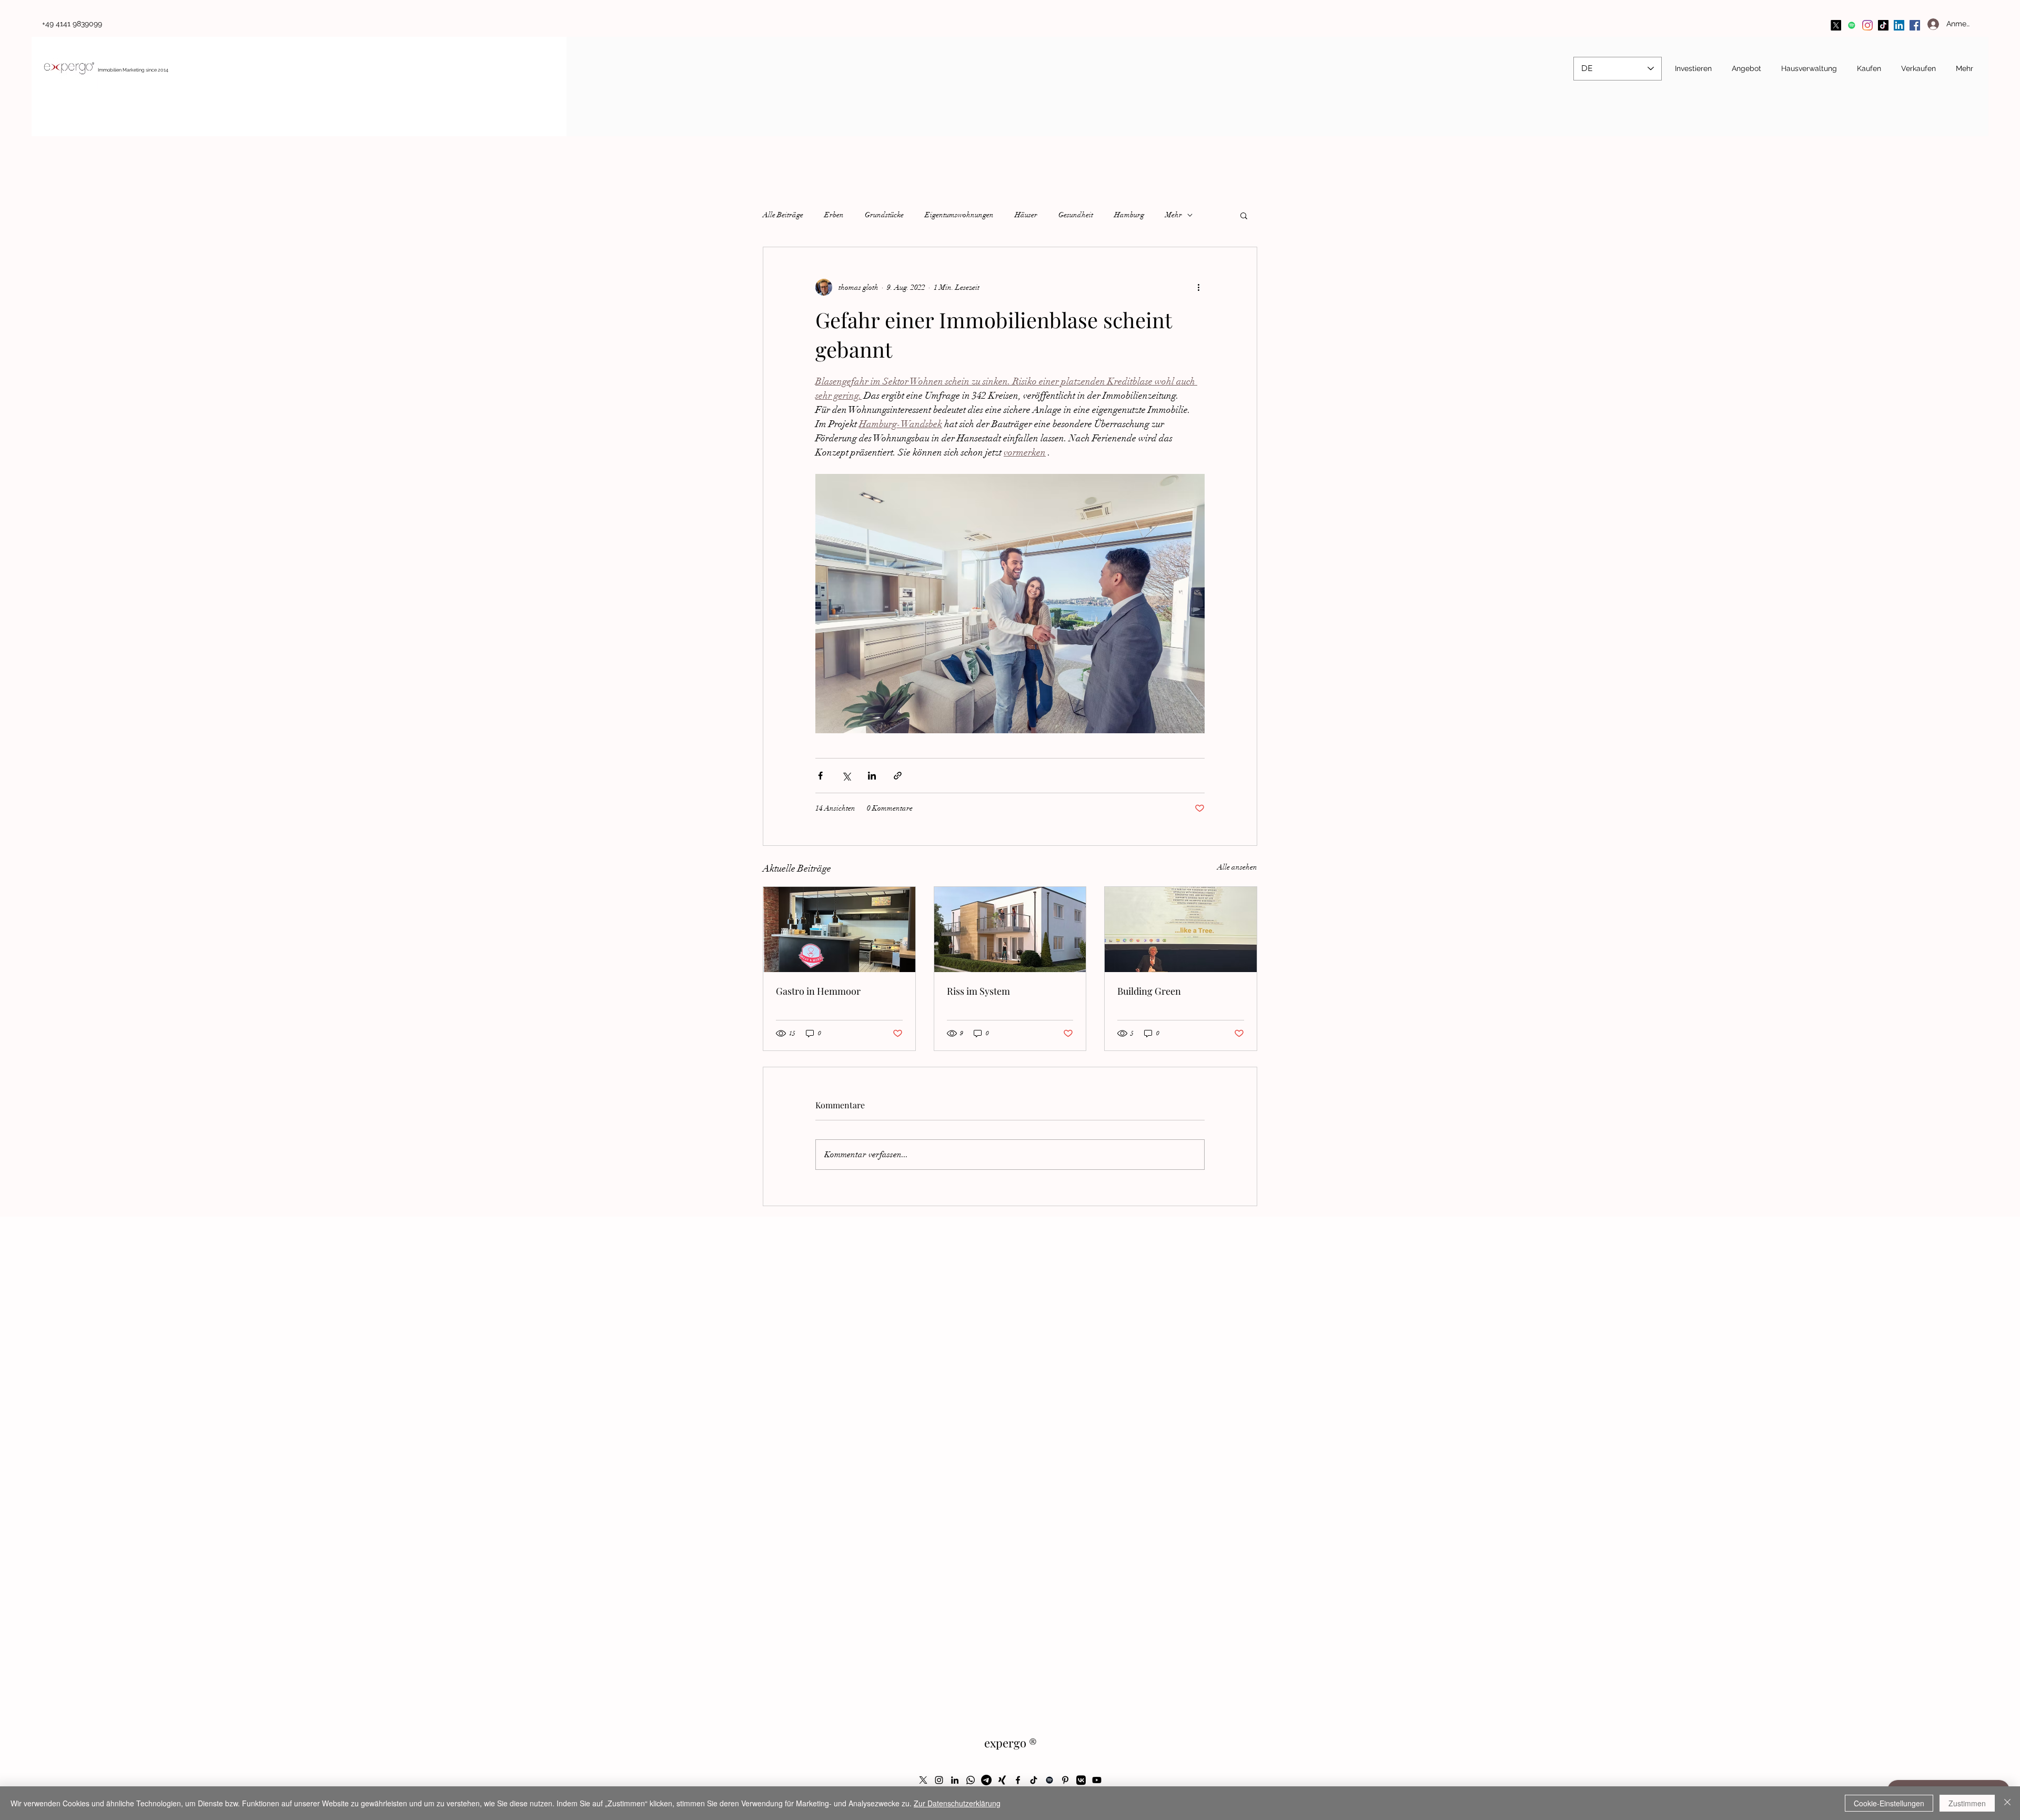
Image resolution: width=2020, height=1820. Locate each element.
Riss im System (978, 991)
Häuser (1026, 215)
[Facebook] (1915, 25)
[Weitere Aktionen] (1198, 287)
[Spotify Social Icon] (1852, 25)
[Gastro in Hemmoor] (839, 929)
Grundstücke (884, 215)
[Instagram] (1867, 25)
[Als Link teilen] (898, 776)
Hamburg (1129, 215)
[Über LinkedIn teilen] (872, 776)
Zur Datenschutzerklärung (957, 1803)
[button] (1244, 215)
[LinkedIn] (1899, 25)
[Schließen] (2007, 1803)
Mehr (1174, 215)
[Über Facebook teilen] (820, 776)
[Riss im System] (1010, 929)
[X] (1836, 25)
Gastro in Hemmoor (818, 991)
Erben (834, 215)
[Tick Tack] (1883, 25)
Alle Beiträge (783, 215)
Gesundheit (1076, 215)
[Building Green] (1181, 929)
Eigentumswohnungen (959, 215)
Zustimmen (1967, 1803)
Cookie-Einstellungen (1889, 1803)
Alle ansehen (1237, 867)
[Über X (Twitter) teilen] (846, 776)
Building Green (1149, 991)
